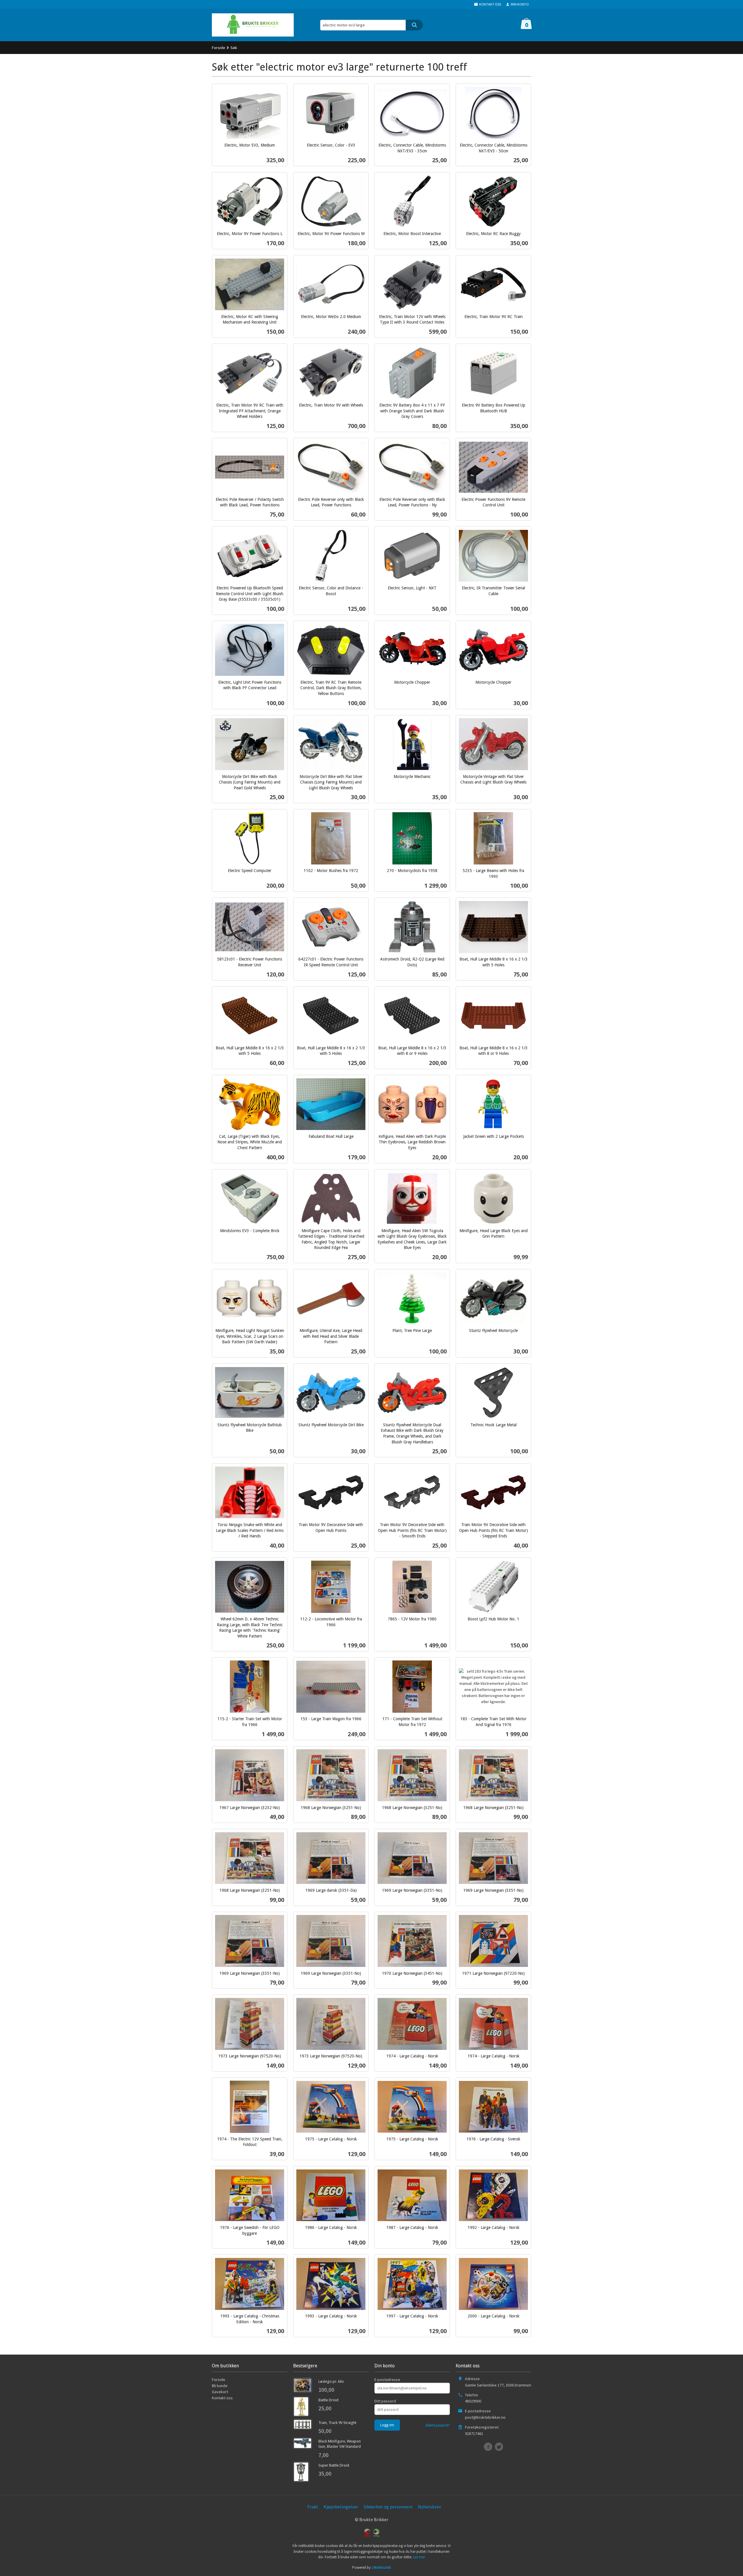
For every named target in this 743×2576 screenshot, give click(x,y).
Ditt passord (385, 2401)
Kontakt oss (222, 2398)
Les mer (419, 2557)
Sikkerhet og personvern (388, 2507)
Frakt (313, 2507)
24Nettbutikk (381, 2567)
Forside (219, 48)
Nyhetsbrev (429, 2507)
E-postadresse (387, 2380)
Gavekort (220, 2392)
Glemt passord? (438, 2425)
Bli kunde (220, 2386)
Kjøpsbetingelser (341, 2507)
